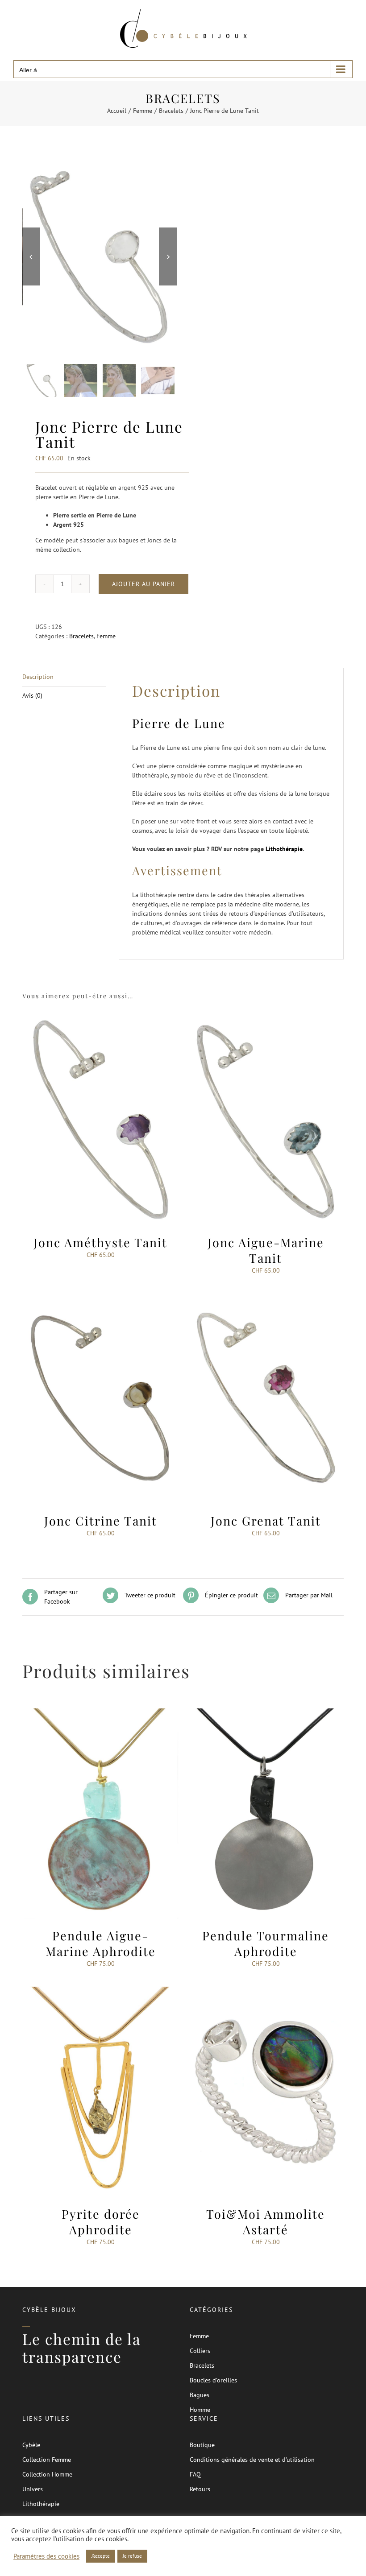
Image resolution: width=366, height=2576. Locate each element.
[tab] (64, 677)
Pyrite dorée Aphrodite (101, 2222)
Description (38, 677)
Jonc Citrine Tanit (101, 1521)
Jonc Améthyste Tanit (100, 1242)
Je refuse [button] (132, 2556)
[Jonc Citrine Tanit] (100, 1298)
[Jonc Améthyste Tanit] (100, 1020)
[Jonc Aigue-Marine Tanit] (266, 1020)
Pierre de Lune (179, 723)
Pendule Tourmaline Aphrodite (266, 1943)
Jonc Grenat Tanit (266, 1521)
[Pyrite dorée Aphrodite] (100, 1991)
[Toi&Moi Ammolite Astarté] (266, 1991)
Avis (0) (32, 695)
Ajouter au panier (143, 584)
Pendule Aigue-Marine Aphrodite (101, 1943)
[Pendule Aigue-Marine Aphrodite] (100, 1713)
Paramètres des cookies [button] (46, 2556)
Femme (106, 636)
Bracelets (81, 636)
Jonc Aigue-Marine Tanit (266, 1250)
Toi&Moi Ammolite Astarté (266, 2222)
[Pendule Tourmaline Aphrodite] (266, 1713)
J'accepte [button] (101, 2556)
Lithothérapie (284, 849)
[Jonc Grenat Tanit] (266, 1298)
